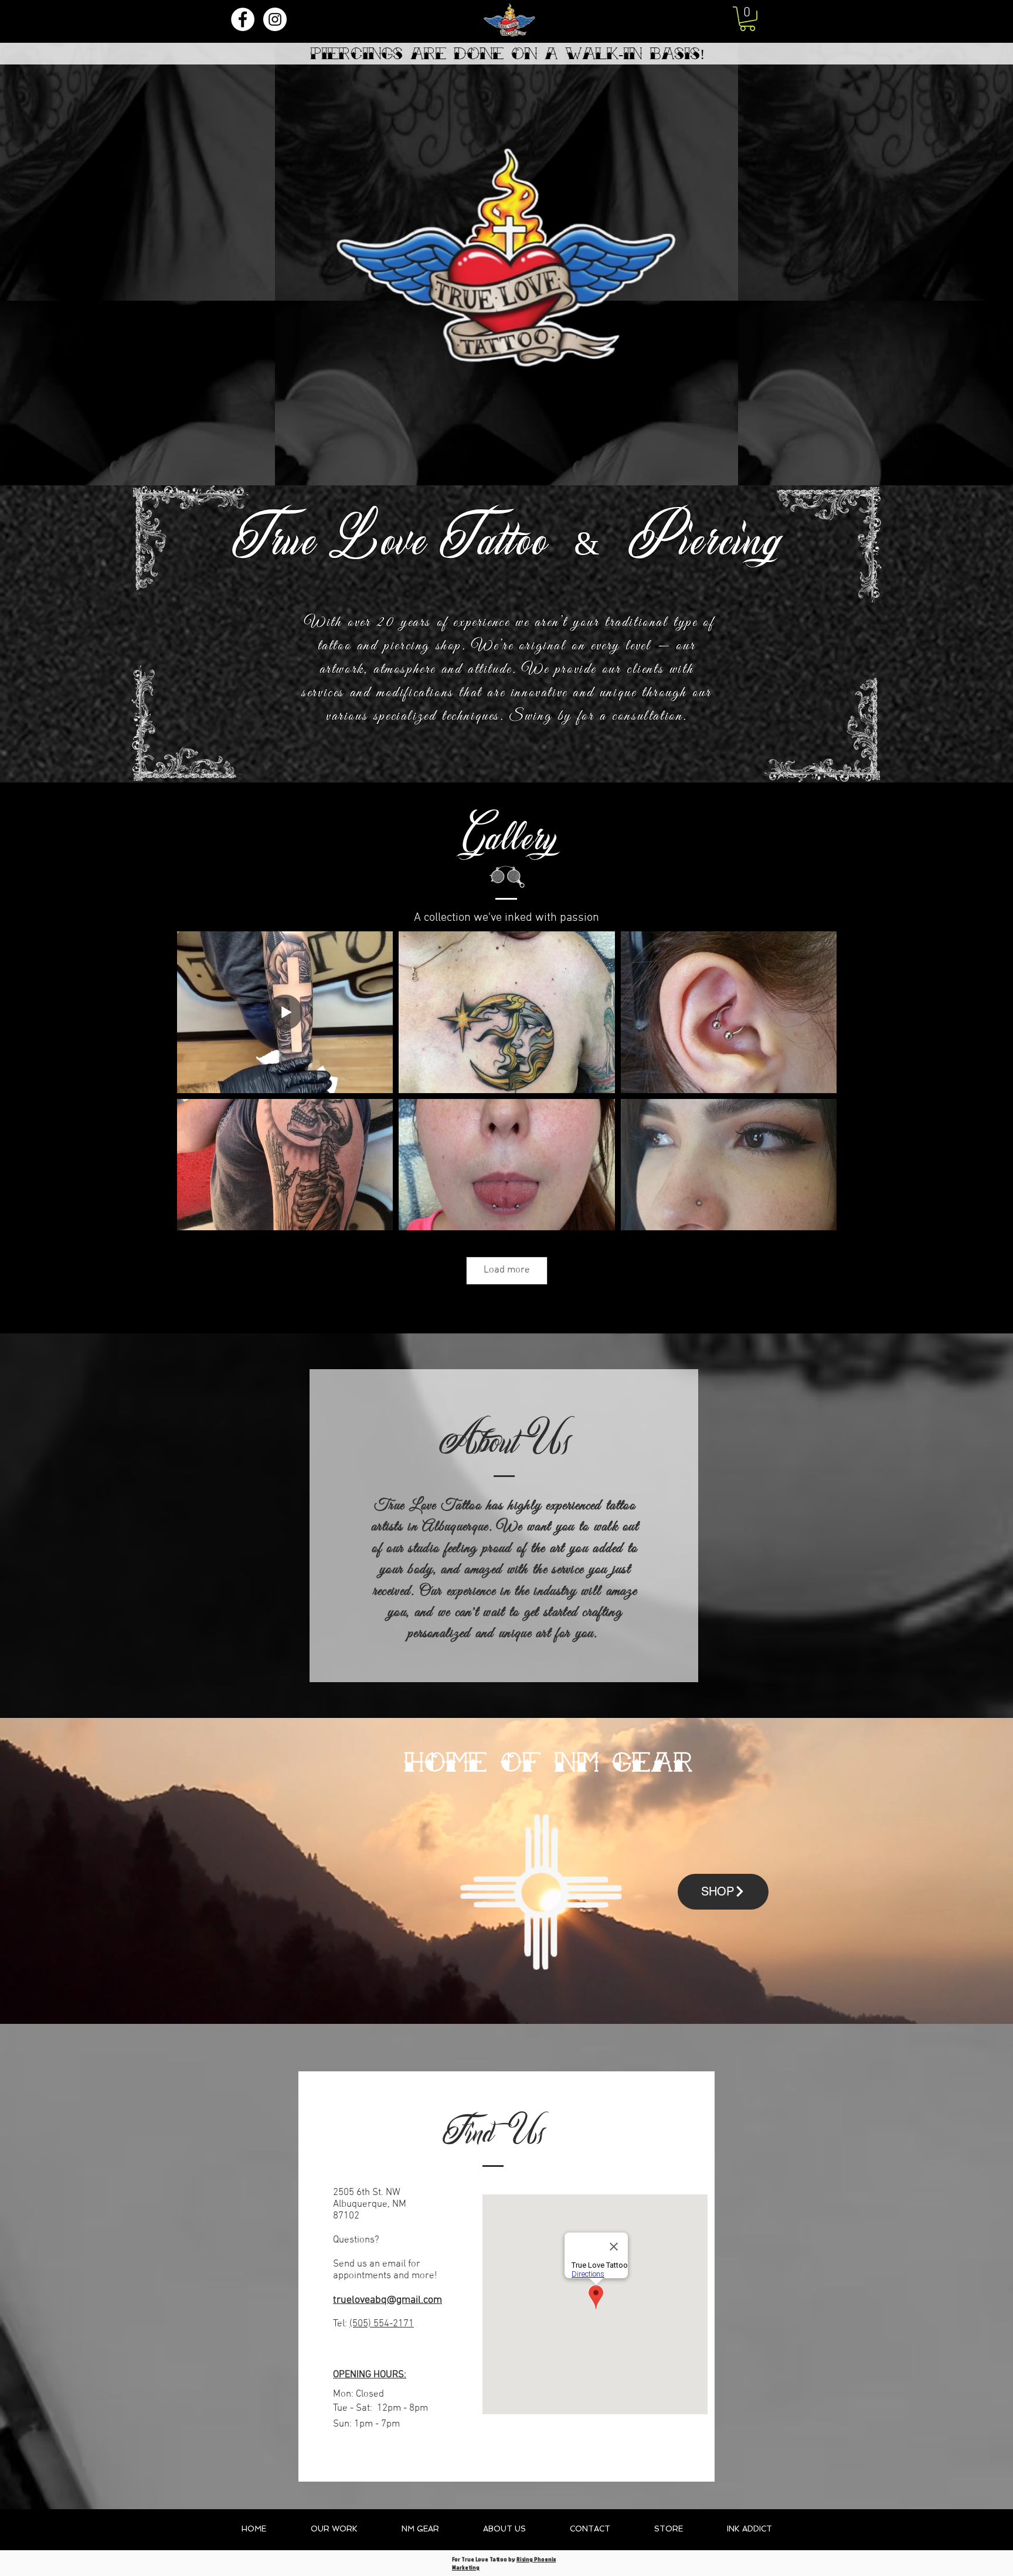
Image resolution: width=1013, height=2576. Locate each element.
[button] (747, 19)
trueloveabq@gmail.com (387, 2300)
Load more (507, 1270)
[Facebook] (243, 19)
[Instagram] (275, 19)
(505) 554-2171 (382, 2324)
